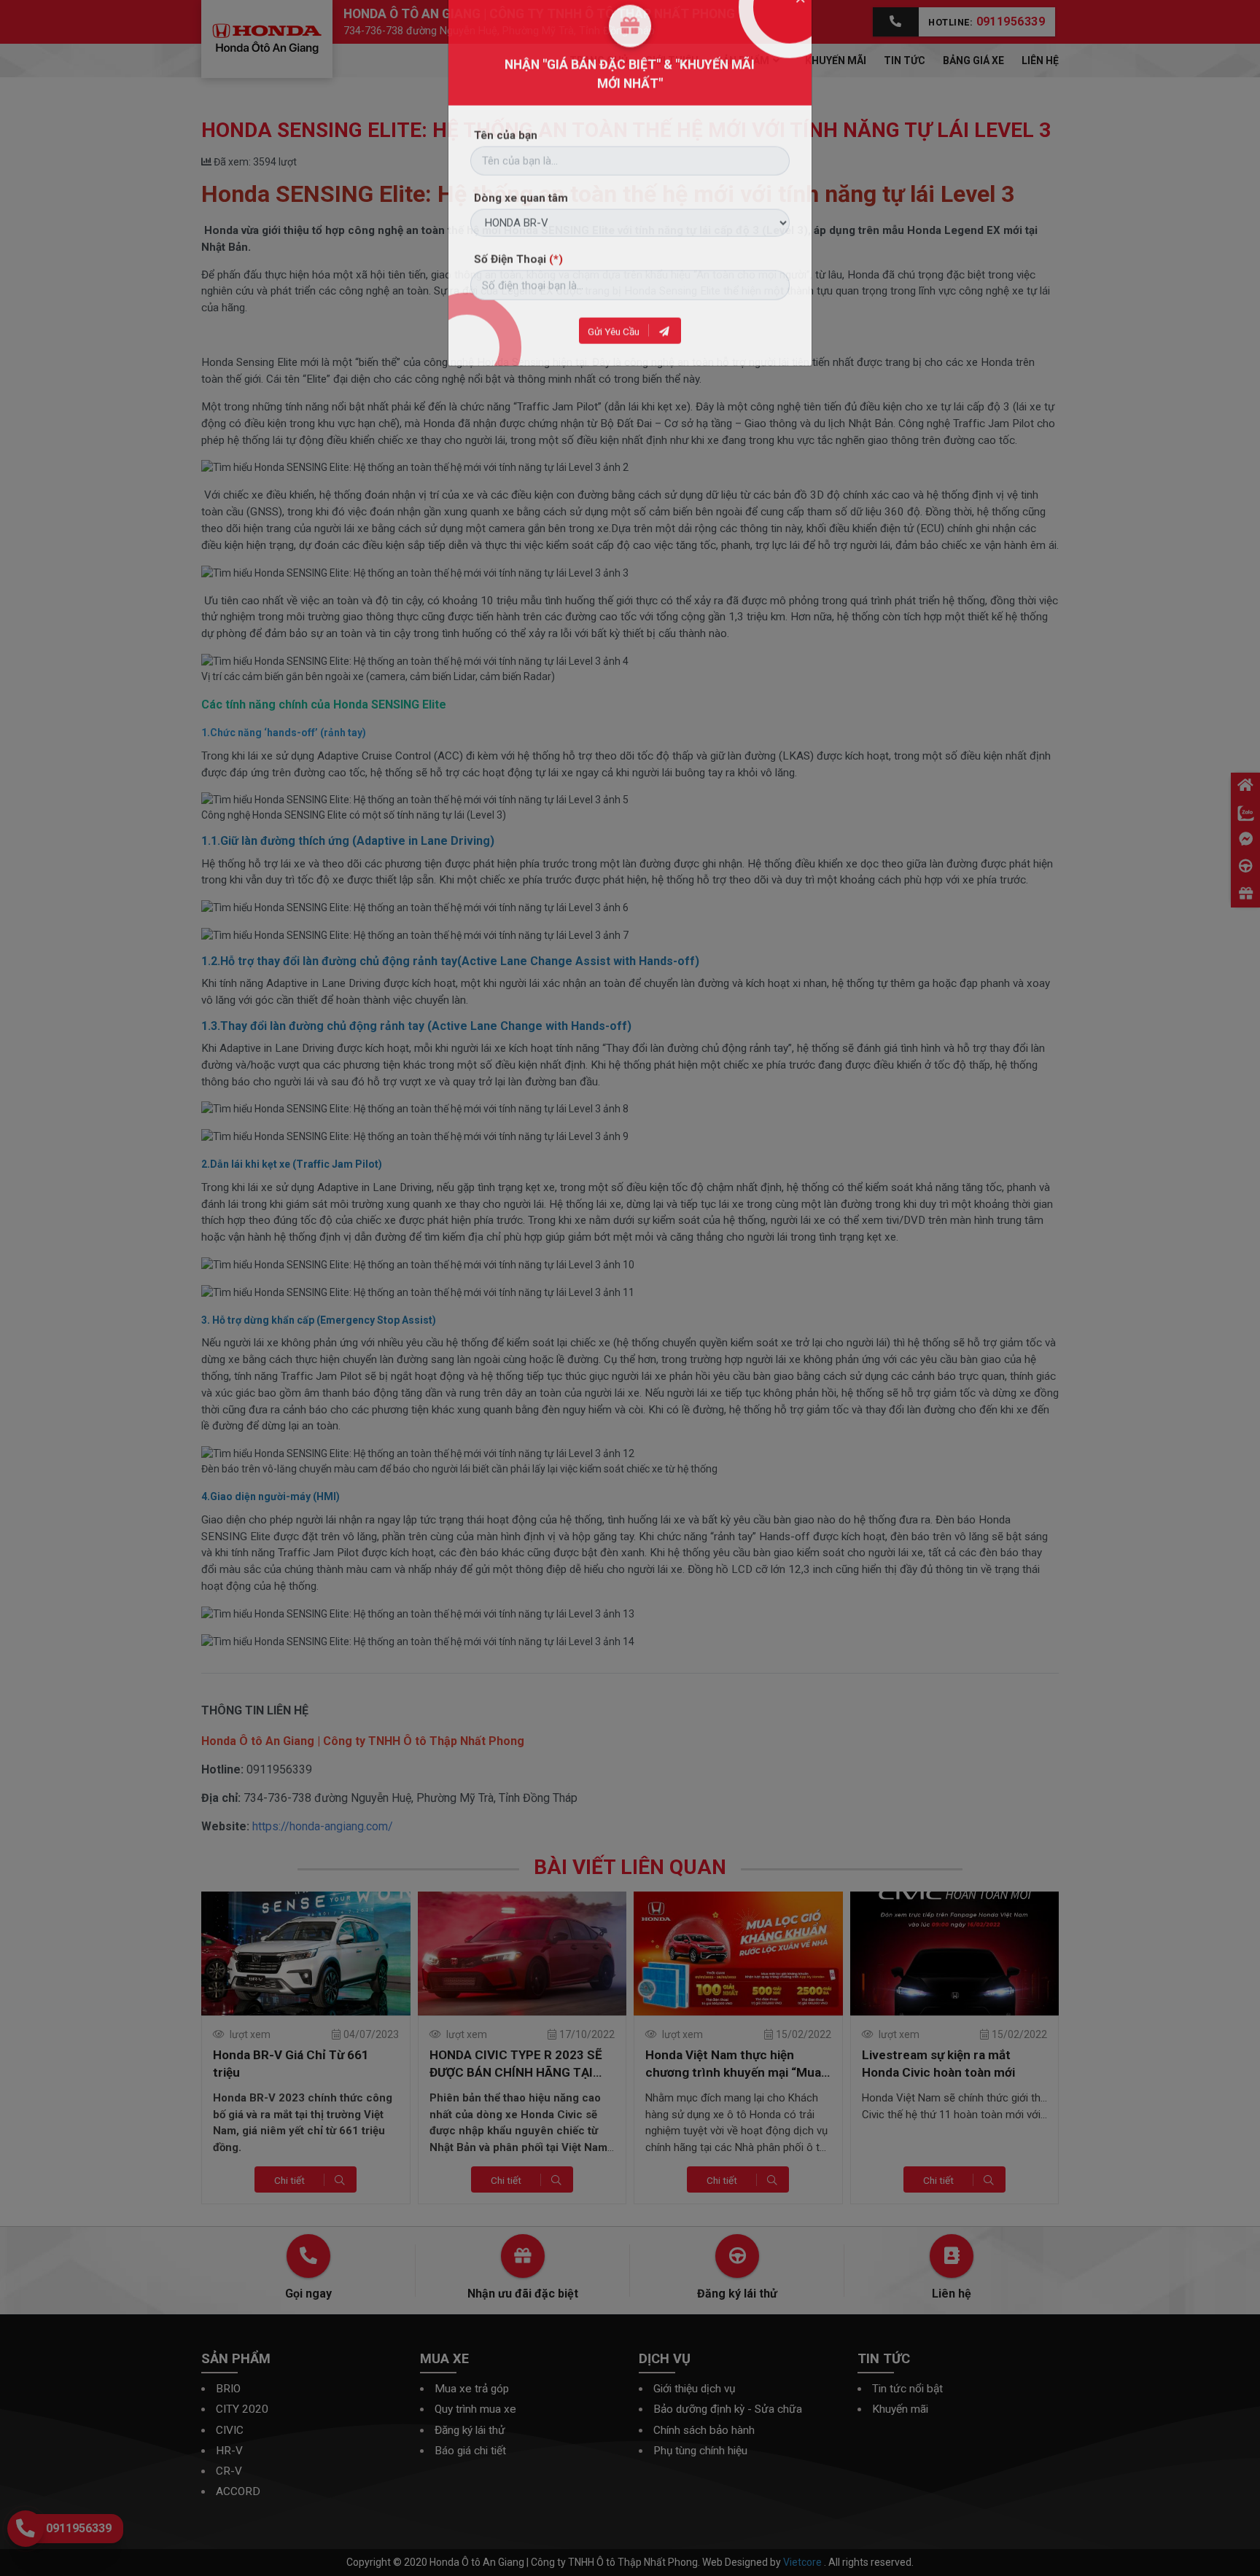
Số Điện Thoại (518, 295)
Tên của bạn (506, 171)
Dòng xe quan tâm (521, 234)
